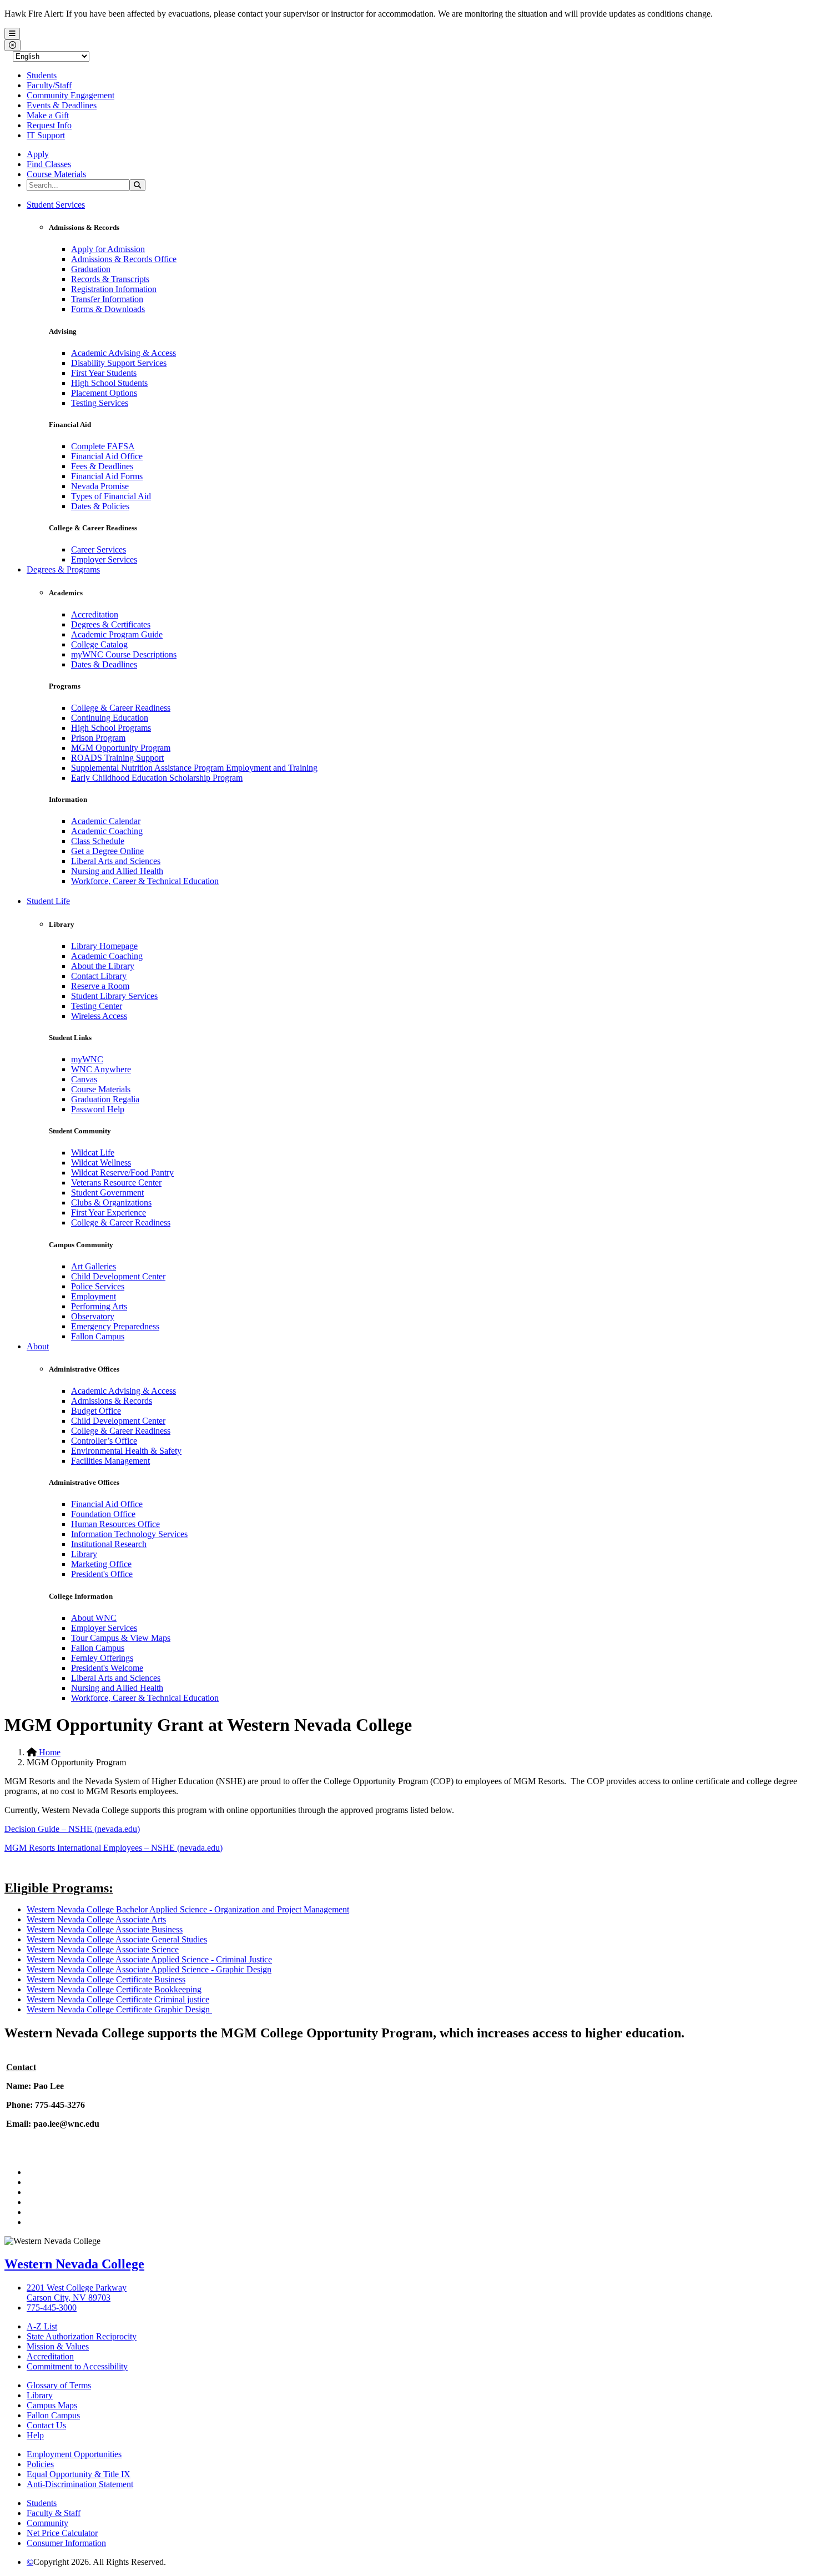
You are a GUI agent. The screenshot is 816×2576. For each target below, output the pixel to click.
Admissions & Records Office (124, 259)
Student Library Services (114, 996)
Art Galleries (94, 1266)
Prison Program (98, 738)
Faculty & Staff (54, 2513)
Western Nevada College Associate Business (105, 1929)
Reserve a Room (100, 986)
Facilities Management (110, 1461)
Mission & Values (58, 2346)
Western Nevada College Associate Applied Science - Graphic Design (149, 1969)
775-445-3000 (52, 2308)
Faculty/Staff (49, 85)
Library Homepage (104, 946)
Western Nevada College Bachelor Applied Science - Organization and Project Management (188, 1909)
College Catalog (99, 644)
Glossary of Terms (59, 2385)
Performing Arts (99, 1306)
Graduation (91, 269)
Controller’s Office (104, 1441)
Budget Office (96, 1411)
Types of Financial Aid (111, 496)
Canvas (84, 1079)
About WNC (94, 1618)
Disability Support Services (119, 363)
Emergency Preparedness (115, 1326)
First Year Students (104, 373)
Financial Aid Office (107, 456)
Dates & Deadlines (104, 664)
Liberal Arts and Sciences (116, 861)
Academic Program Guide (117, 634)
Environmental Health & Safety (126, 1451)
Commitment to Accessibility (77, 2366)
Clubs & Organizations (111, 1202)
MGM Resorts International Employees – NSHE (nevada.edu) (114, 1848)
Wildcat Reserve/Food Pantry (122, 1172)
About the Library (103, 966)
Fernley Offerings (102, 1658)
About (38, 1346)
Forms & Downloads (108, 309)
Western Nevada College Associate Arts (96, 1919)
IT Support (46, 135)
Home (49, 1752)
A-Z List (42, 2326)
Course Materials (56, 174)
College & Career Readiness (121, 708)
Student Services (56, 205)
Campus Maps (52, 2405)
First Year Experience (109, 1212)
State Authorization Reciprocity (82, 2336)
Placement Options (104, 393)
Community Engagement (70, 95)
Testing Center (97, 1006)
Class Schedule (98, 841)
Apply (38, 154)
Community (47, 2523)
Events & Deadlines (62, 105)
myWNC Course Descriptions (124, 654)
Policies (40, 2464)
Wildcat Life (93, 1153)
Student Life (48, 901)
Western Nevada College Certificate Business (106, 1979)
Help (35, 2435)
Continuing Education (110, 718)
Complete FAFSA (103, 446)
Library (84, 1554)
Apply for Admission (108, 249)
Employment (94, 1296)
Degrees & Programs (63, 569)
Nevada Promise (100, 486)
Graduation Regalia (105, 1099)
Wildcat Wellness (101, 1163)
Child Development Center (118, 1276)
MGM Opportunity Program (121, 748)
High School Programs (111, 728)
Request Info (49, 125)
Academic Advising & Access (124, 353)
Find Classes (49, 164)
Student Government (107, 1192)
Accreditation (95, 614)
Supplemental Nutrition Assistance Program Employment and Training (194, 768)
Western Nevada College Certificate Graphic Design (119, 2009)
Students (42, 75)
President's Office (102, 1574)
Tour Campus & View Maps (121, 1638)
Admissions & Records (112, 1401)
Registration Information (114, 289)
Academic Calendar (106, 821)
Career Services (99, 549)
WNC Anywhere (101, 1069)
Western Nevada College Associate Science (103, 1949)
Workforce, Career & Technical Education (145, 881)
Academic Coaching (107, 831)
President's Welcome (107, 1668)
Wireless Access (99, 1016)
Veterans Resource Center (116, 1182)
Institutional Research (109, 1544)
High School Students (109, 383)
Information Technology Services (129, 1534)
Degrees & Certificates (111, 624)
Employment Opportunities (74, 2454)
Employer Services (104, 559)
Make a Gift (48, 115)
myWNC (87, 1059)
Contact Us (46, 2425)
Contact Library (99, 976)
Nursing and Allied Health (117, 871)
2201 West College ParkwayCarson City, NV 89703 (77, 2293)
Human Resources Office (115, 1524)
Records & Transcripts (110, 279)
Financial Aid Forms (107, 476)
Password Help (98, 1109)
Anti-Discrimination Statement (80, 2484)
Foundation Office (103, 1514)
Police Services (98, 1286)
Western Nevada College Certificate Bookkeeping (114, 1989)
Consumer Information (66, 2543)
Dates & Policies (100, 506)
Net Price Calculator (62, 2533)
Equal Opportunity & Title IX (79, 2474)
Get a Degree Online (107, 851)
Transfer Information (107, 299)
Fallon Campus (98, 1336)
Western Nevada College (74, 2264)
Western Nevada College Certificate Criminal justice (118, 1999)
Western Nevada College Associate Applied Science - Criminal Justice (149, 1959)
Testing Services (100, 403)
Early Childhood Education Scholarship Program (157, 778)
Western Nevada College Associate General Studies (117, 1939)
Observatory (93, 1316)
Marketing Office (101, 1564)
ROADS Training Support (117, 758)
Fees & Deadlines (102, 466)
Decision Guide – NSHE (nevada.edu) (72, 1829)
